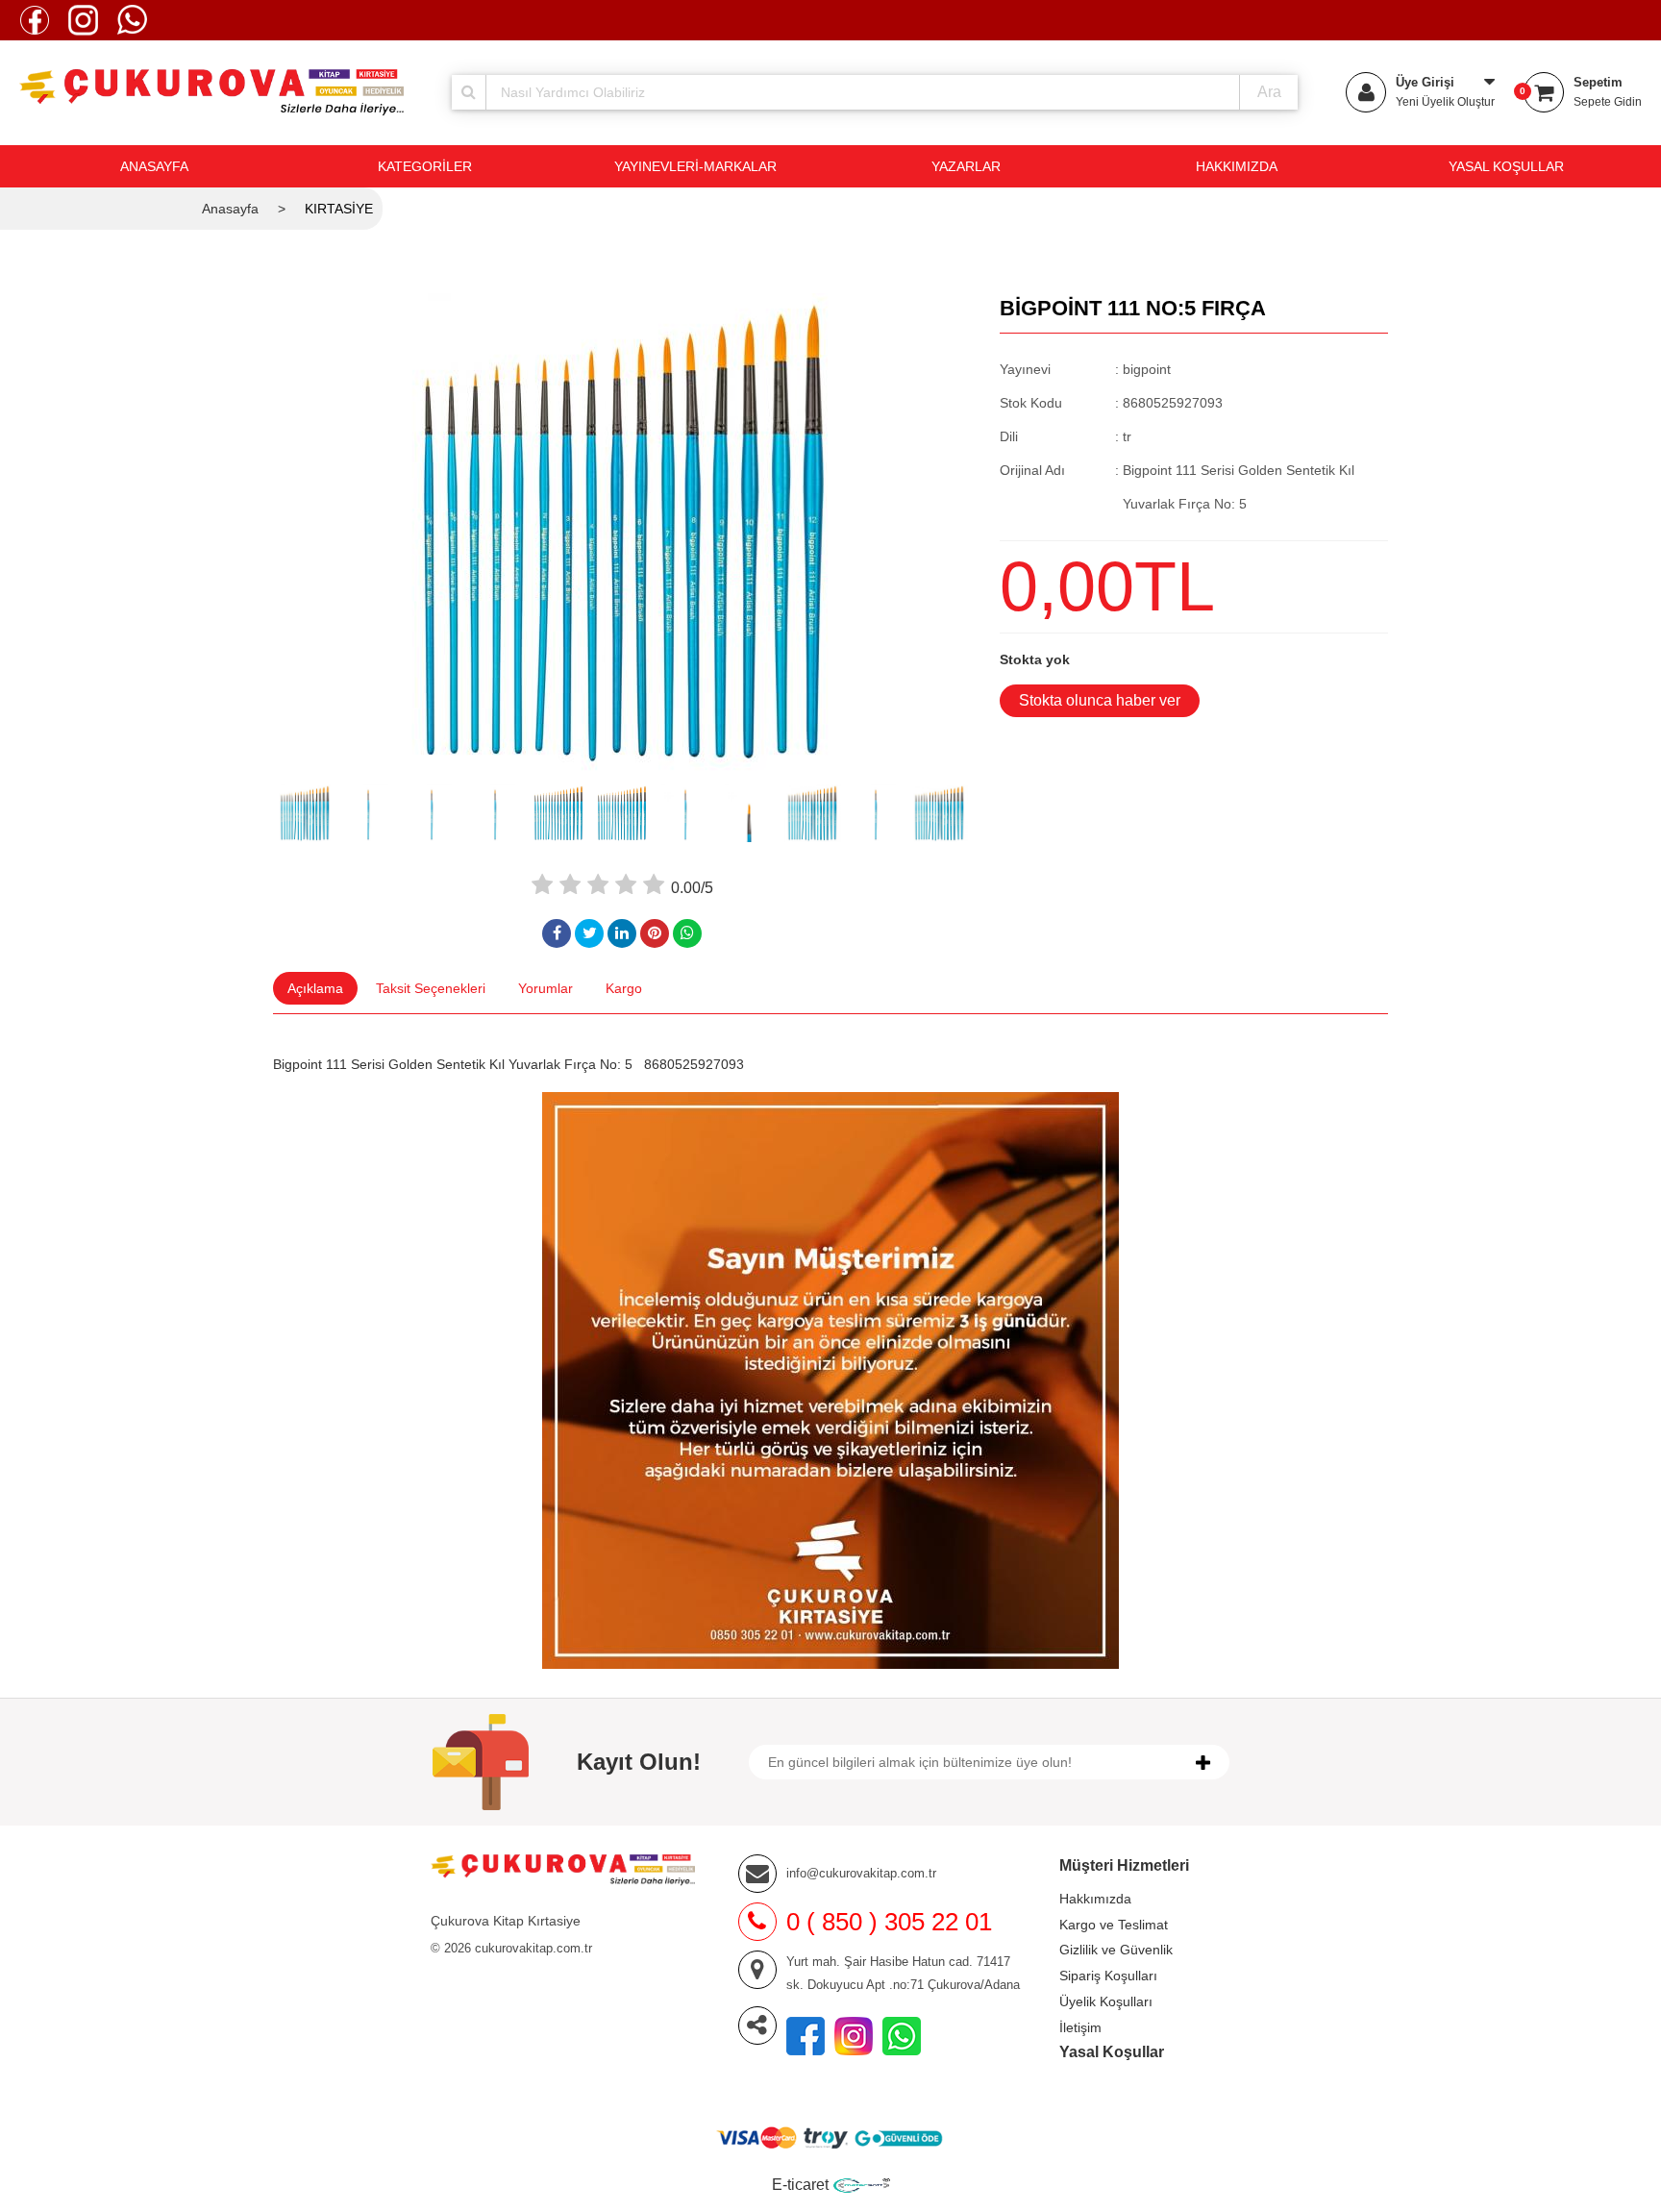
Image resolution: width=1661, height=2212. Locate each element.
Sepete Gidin (1608, 102)
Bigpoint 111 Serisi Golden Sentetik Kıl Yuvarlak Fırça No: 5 (453, 1065)
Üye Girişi (1425, 82)
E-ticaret (800, 2185)
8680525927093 (694, 1065)
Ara (1269, 92)
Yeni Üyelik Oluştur (1445, 102)
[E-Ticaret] (861, 2185)
